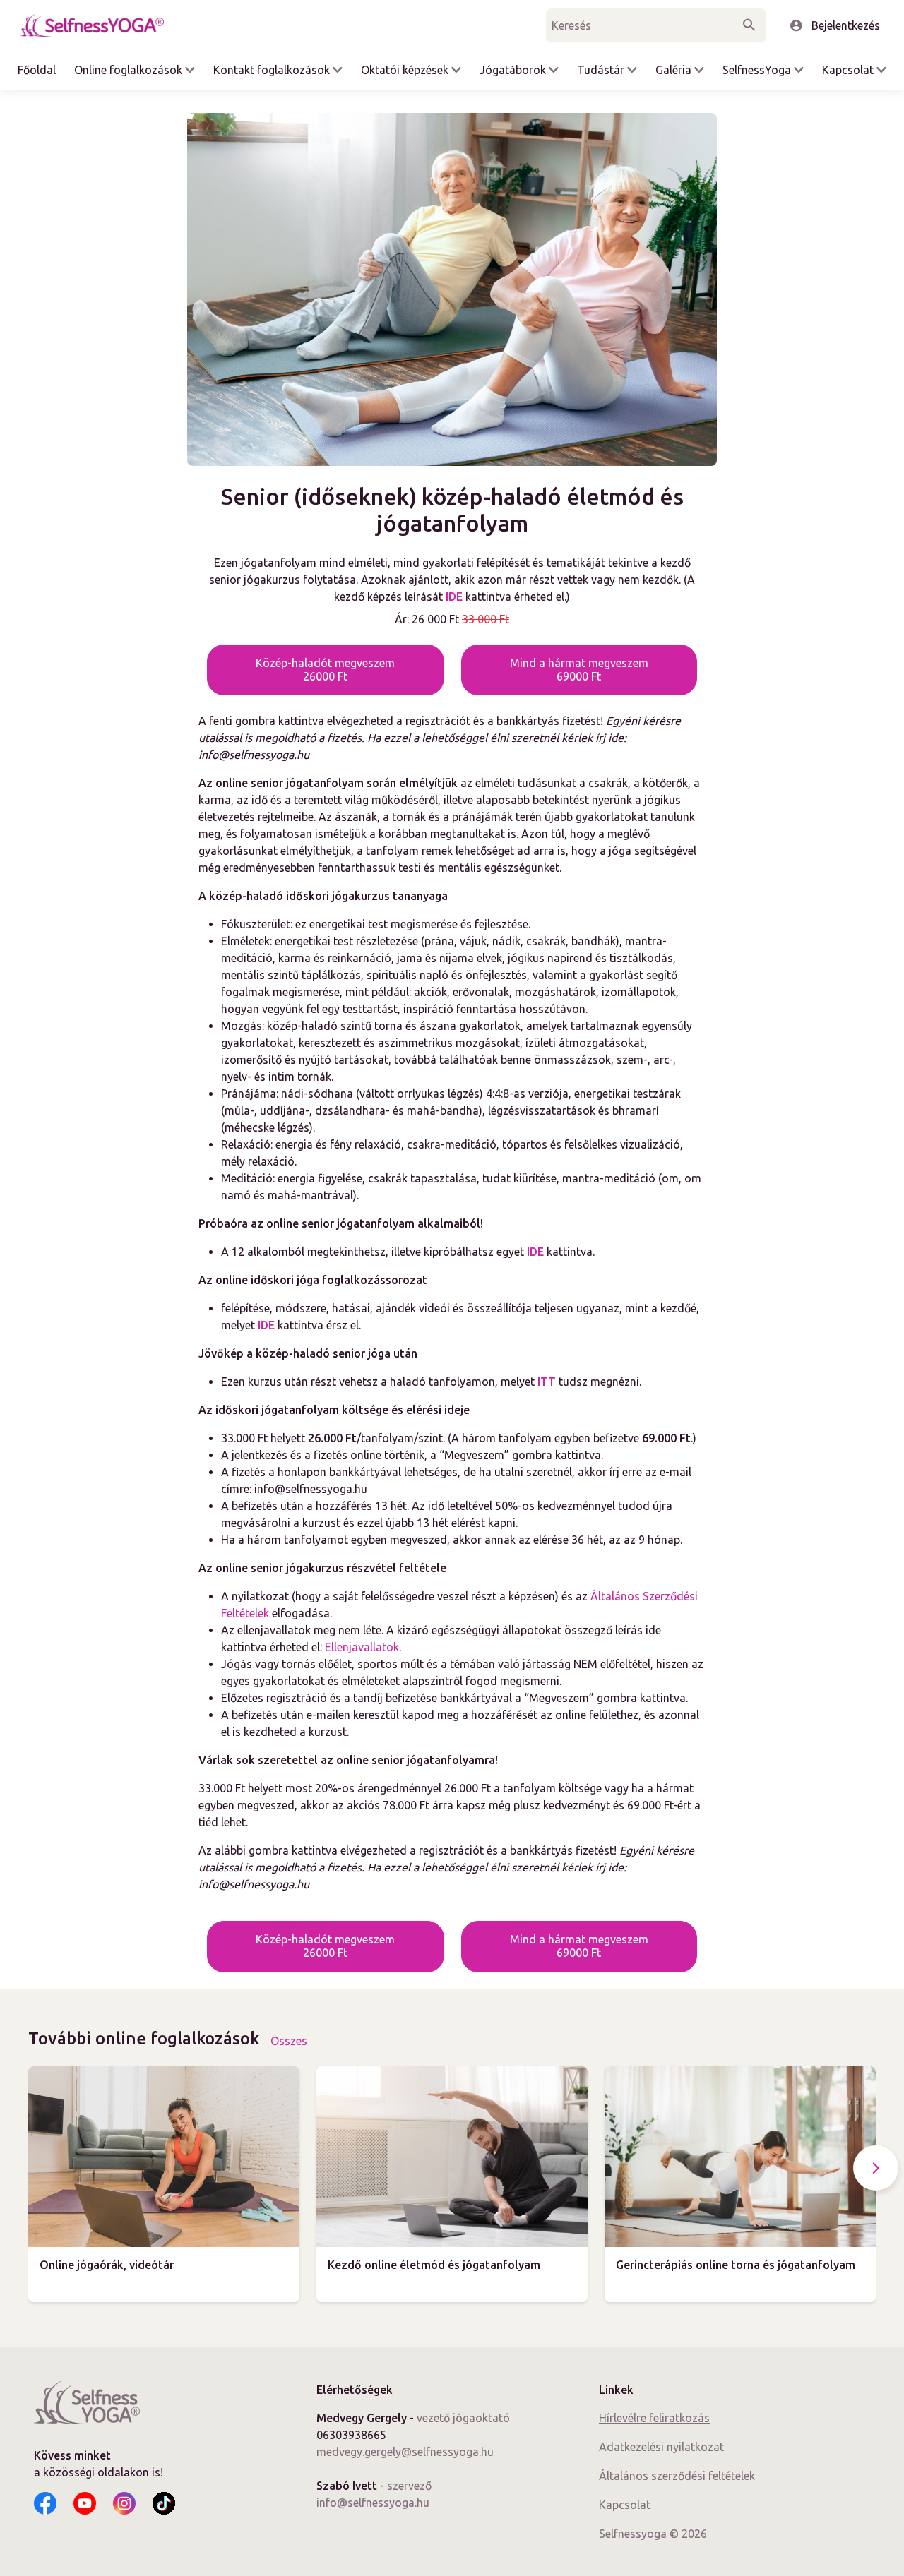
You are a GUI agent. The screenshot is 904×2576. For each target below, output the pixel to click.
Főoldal (37, 70)
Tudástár (601, 70)
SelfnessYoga (757, 70)
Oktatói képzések (405, 70)
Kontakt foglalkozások (272, 70)
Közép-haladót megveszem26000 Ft (325, 670)
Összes (289, 2041)
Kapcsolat (848, 70)
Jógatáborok (513, 70)
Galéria (673, 70)
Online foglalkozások (128, 70)
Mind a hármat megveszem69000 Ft (579, 670)
